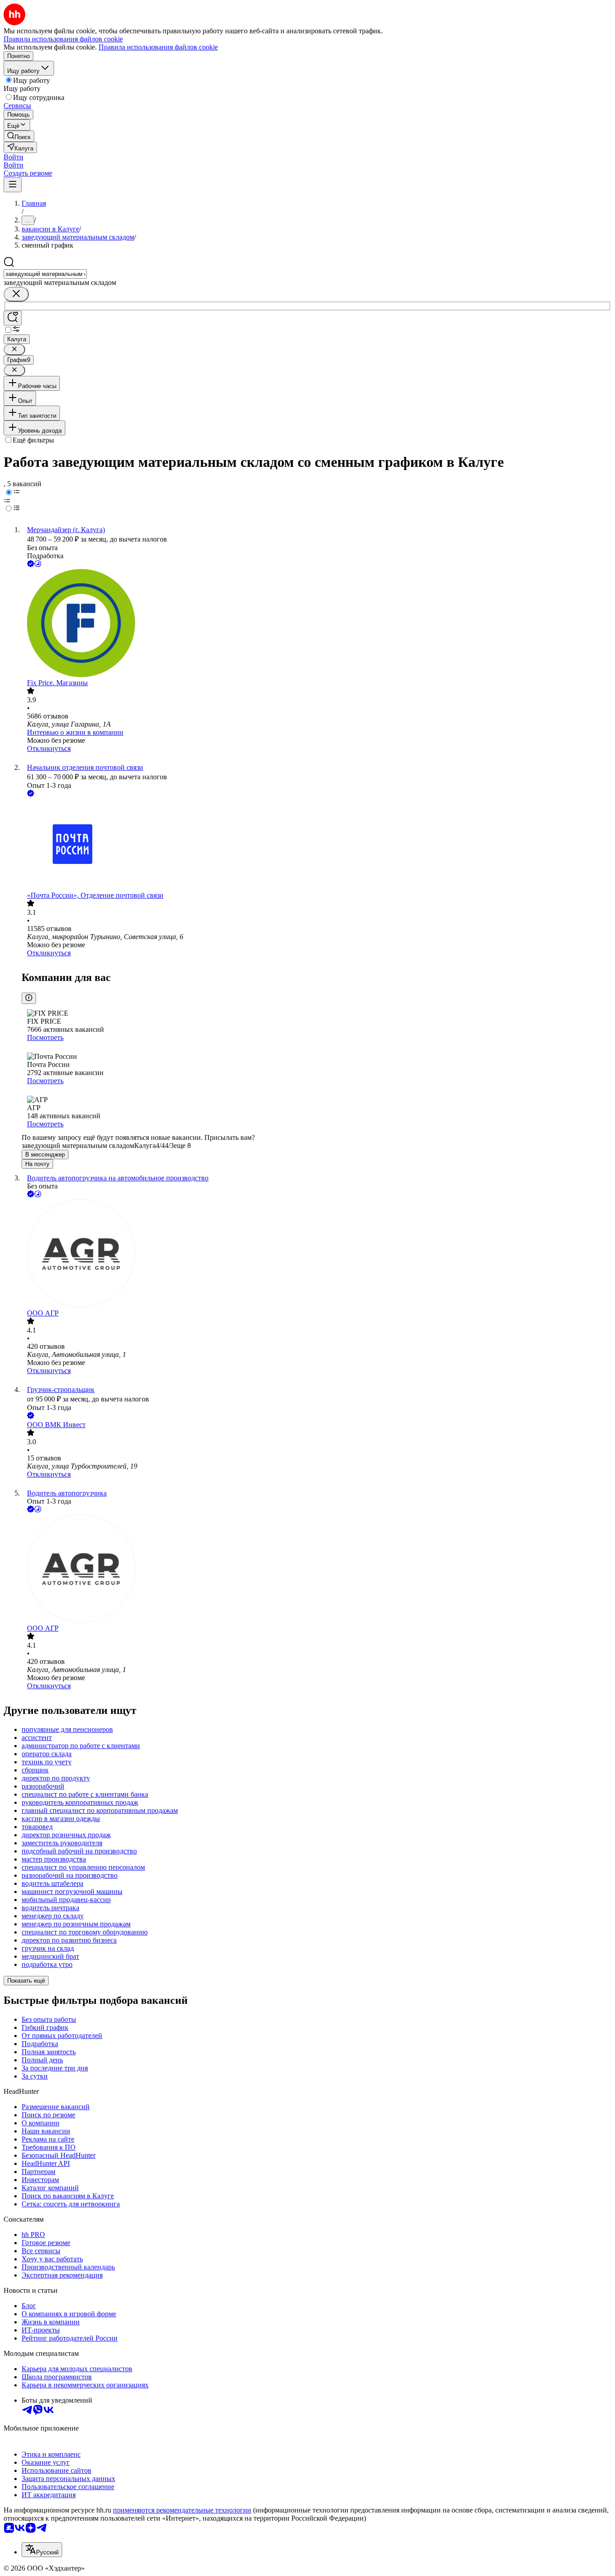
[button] (14, 157)
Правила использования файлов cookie (158, 47)
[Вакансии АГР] (317, 1254)
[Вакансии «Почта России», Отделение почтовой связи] (317, 845)
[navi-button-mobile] (13, 185)
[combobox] (45, 274)
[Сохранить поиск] (13, 318)
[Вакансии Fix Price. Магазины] (317, 624)
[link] (19, 136)
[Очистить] (16, 294)
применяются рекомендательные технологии (182, 2510)
